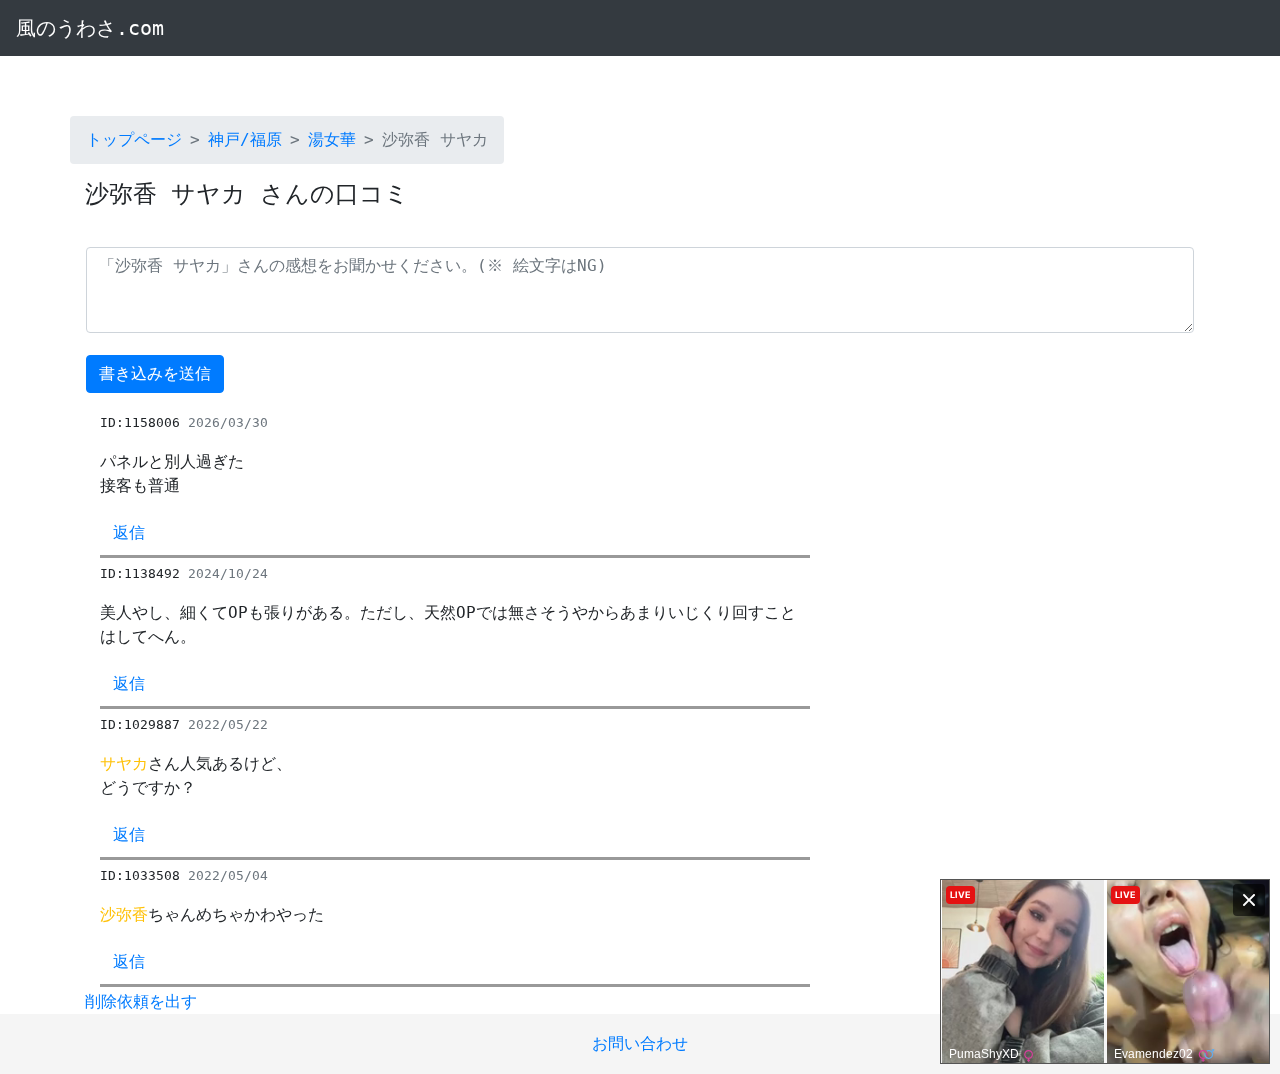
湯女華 (332, 139)
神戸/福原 (245, 139)
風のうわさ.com (90, 28)
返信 (129, 532)
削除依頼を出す (141, 1001)
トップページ (134, 139)
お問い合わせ (640, 1043)
